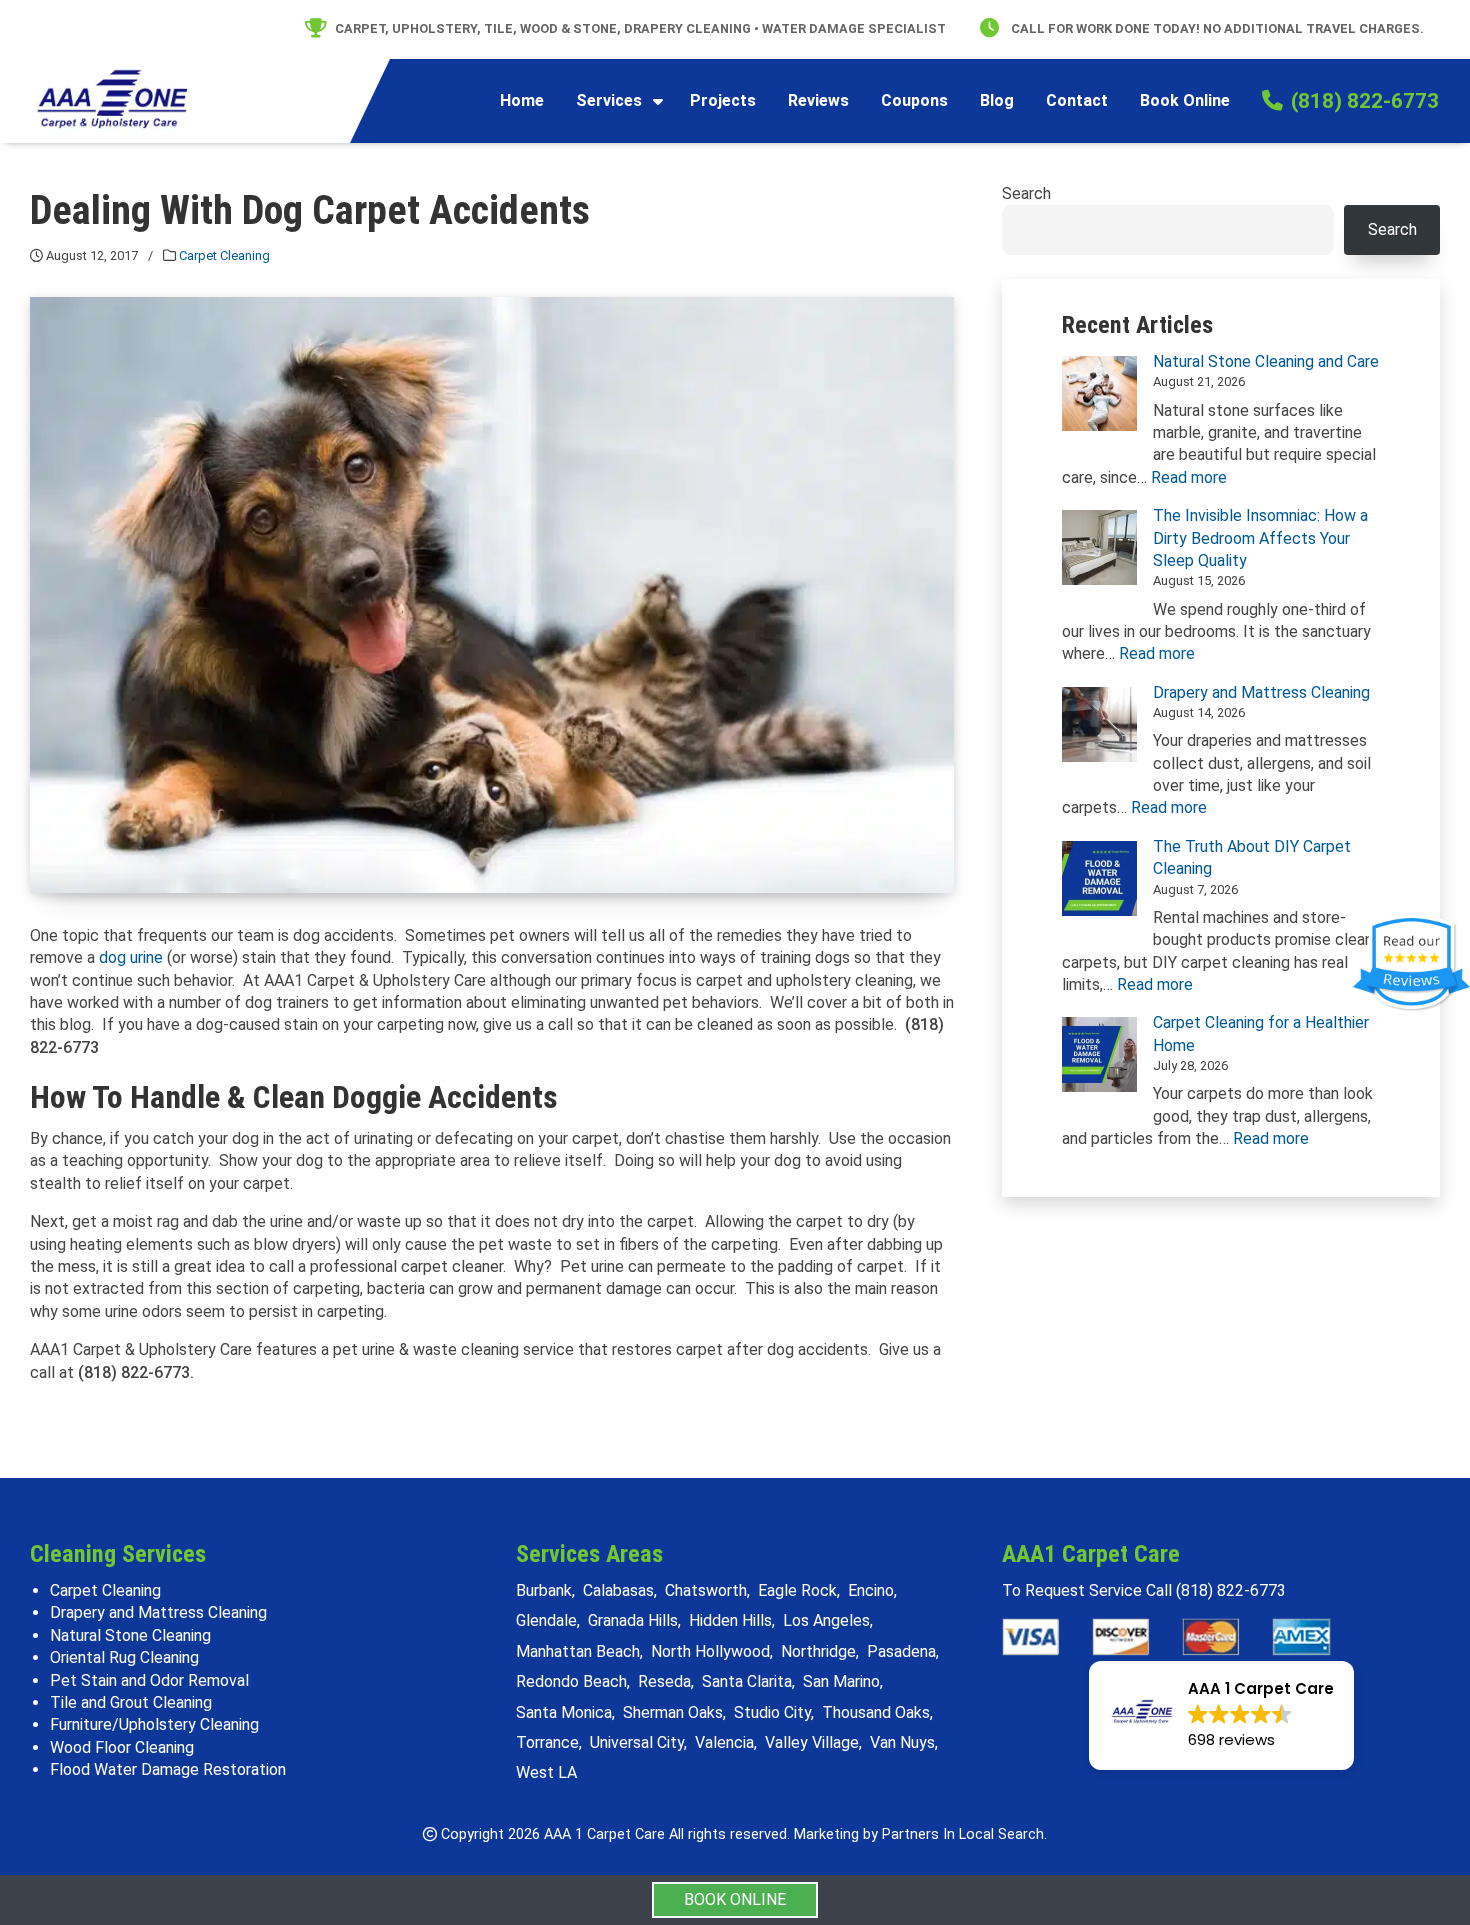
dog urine (131, 957)
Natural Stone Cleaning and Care (1266, 361)
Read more (1189, 477)
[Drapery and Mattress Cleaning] (1099, 724)
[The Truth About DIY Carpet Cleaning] (1099, 878)
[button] (1221, 1715)
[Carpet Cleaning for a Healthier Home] (1099, 1054)
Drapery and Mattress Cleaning (1261, 692)
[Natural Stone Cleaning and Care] (1099, 393)
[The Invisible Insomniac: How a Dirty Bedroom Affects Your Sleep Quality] (1099, 547)
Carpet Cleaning (224, 255)
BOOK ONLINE (735, 1899)
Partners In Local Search (963, 1834)
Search (1026, 193)
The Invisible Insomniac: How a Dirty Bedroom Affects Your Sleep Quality (1260, 538)
